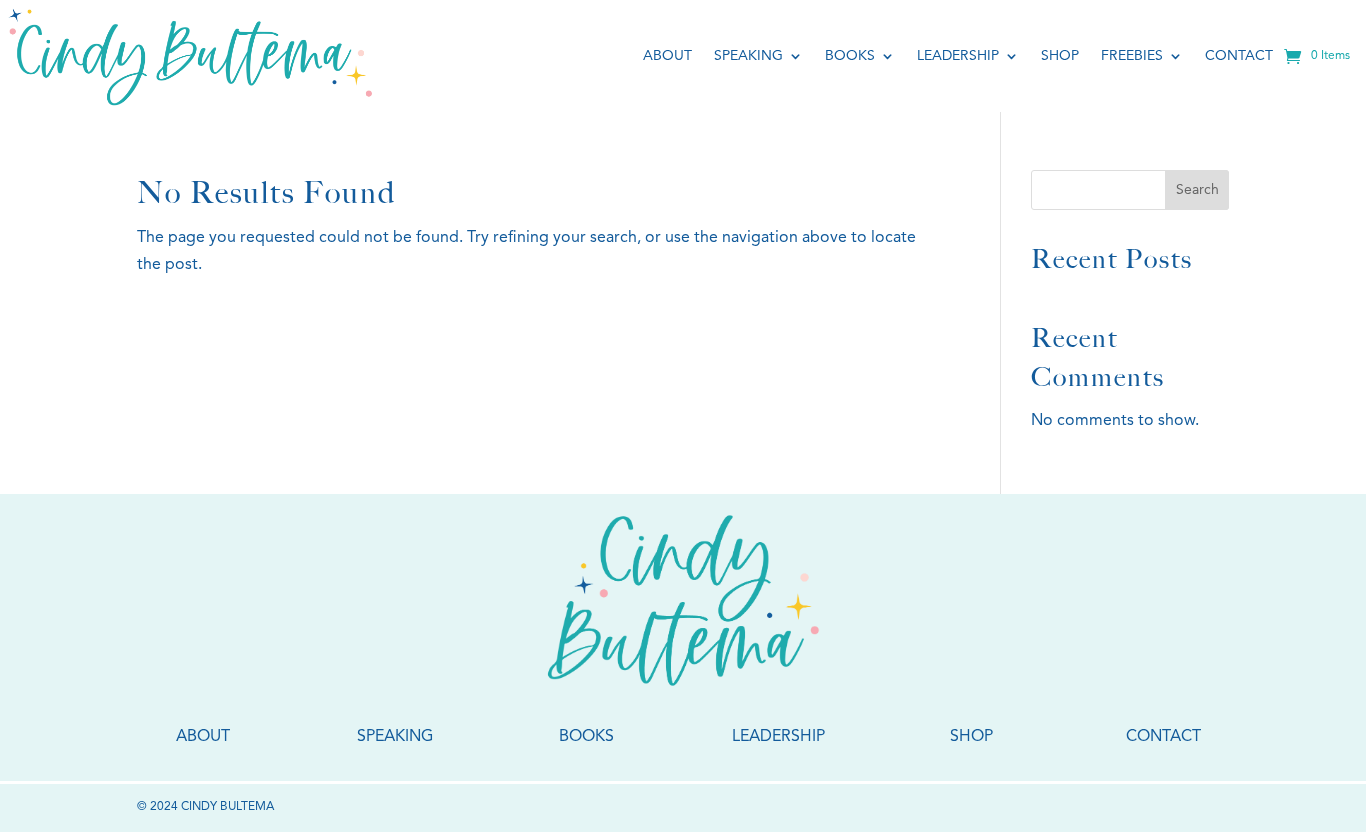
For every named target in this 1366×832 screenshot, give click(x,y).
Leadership (958, 56)
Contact (1239, 56)
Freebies (1132, 56)
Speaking (748, 56)
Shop (1060, 56)
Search (1197, 190)
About (667, 56)
